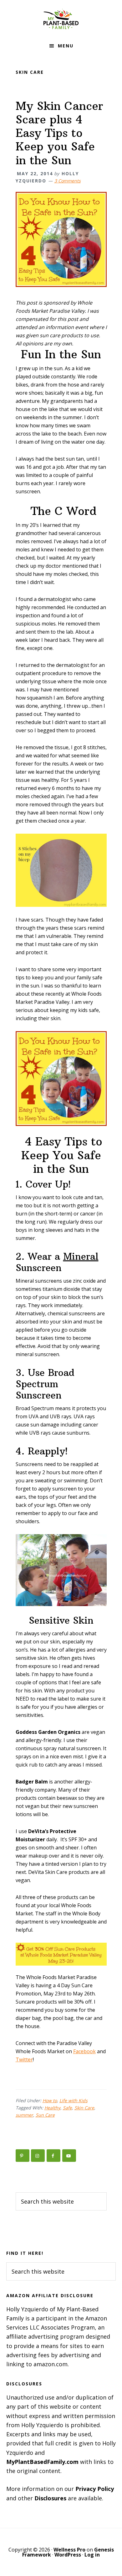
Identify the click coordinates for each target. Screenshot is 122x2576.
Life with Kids (74, 2100)
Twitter (24, 2059)
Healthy (52, 2108)
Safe (67, 2108)
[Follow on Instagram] (38, 2156)
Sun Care (45, 2115)
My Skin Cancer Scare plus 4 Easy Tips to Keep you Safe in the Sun (59, 133)
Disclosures (50, 2498)
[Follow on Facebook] (53, 2156)
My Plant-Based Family (61, 19)
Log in (92, 2555)
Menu (66, 46)
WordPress (68, 2555)
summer (24, 2115)
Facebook (84, 2051)
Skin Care (84, 2108)
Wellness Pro (69, 2550)
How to (50, 2100)
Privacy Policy (95, 2489)
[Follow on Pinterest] (23, 2156)
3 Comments (68, 181)
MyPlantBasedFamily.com (42, 2462)
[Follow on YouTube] (69, 2156)
